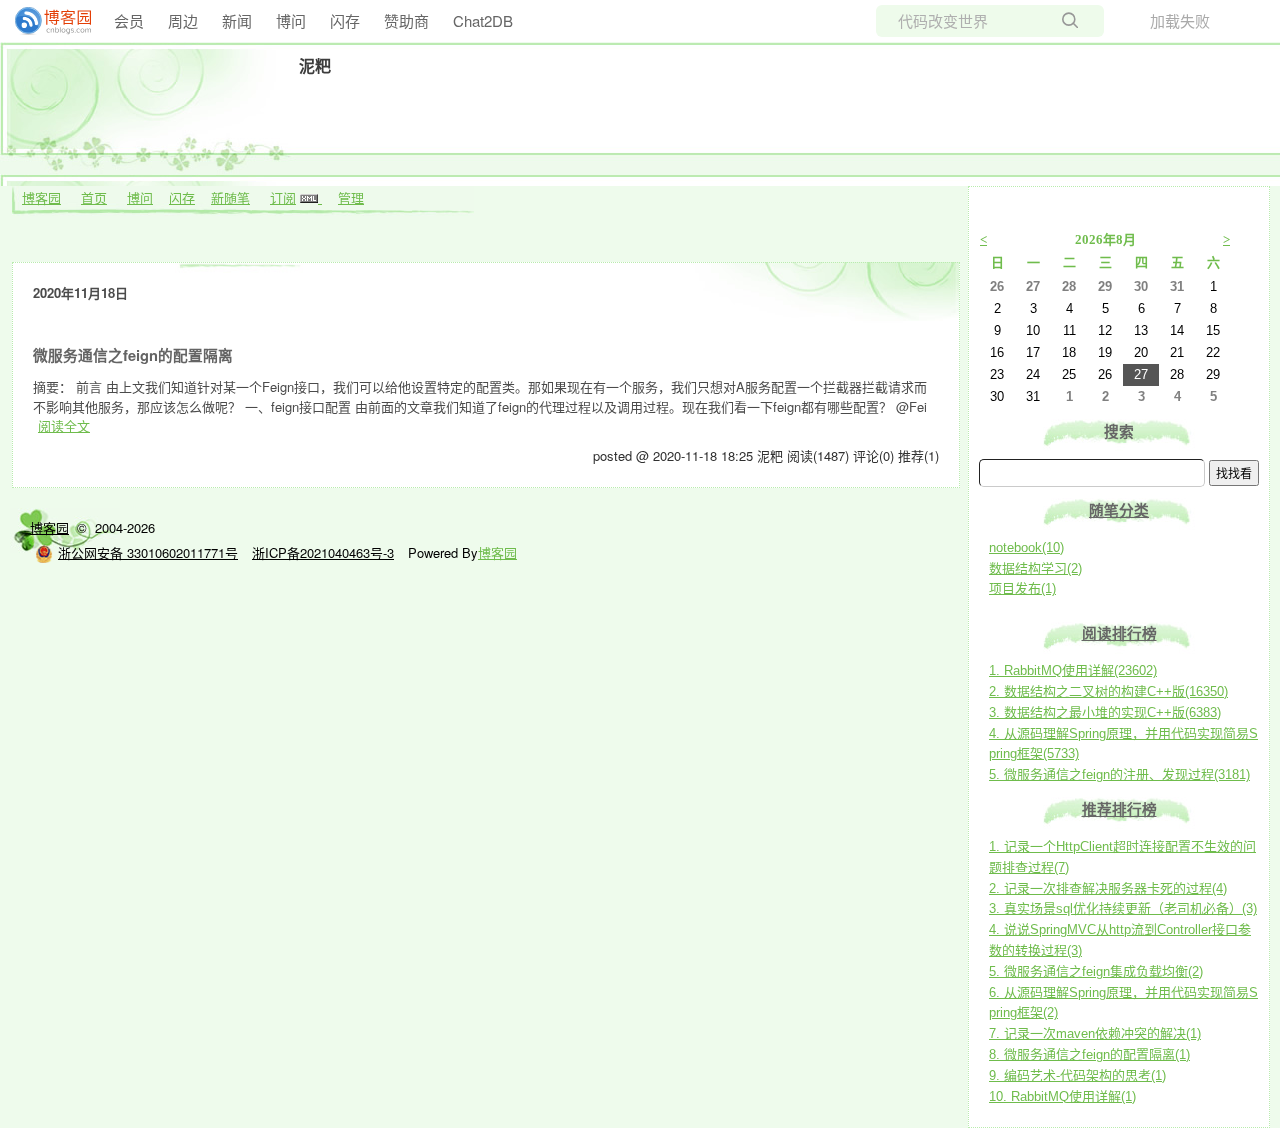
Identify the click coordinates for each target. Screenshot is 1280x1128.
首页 (94, 197)
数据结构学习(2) (1035, 568)
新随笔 (230, 197)
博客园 (41, 197)
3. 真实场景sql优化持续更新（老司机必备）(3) (1123, 908)
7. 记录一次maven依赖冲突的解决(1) (1095, 1033)
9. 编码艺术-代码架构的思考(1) (1077, 1075)
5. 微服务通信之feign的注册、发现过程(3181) (1119, 774)
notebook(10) (1026, 547)
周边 (183, 20)
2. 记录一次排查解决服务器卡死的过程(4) (1108, 888)
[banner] (45, 21)
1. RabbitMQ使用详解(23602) (1073, 670)
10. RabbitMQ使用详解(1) (1062, 1096)
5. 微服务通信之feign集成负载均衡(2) (1096, 971)
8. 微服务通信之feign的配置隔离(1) (1089, 1054)
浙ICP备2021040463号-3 (323, 552)
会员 (129, 20)
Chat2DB (483, 20)
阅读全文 (64, 425)
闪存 (345, 20)
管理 (351, 197)
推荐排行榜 (1119, 810)
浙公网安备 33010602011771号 (148, 552)
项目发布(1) (1022, 588)
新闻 (237, 20)
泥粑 (315, 65)
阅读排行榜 (1119, 634)
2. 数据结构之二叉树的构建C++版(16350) (1108, 691)
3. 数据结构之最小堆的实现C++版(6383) (1105, 712)
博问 (291, 20)
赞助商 (406, 20)
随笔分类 (1119, 511)
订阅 (283, 197)
